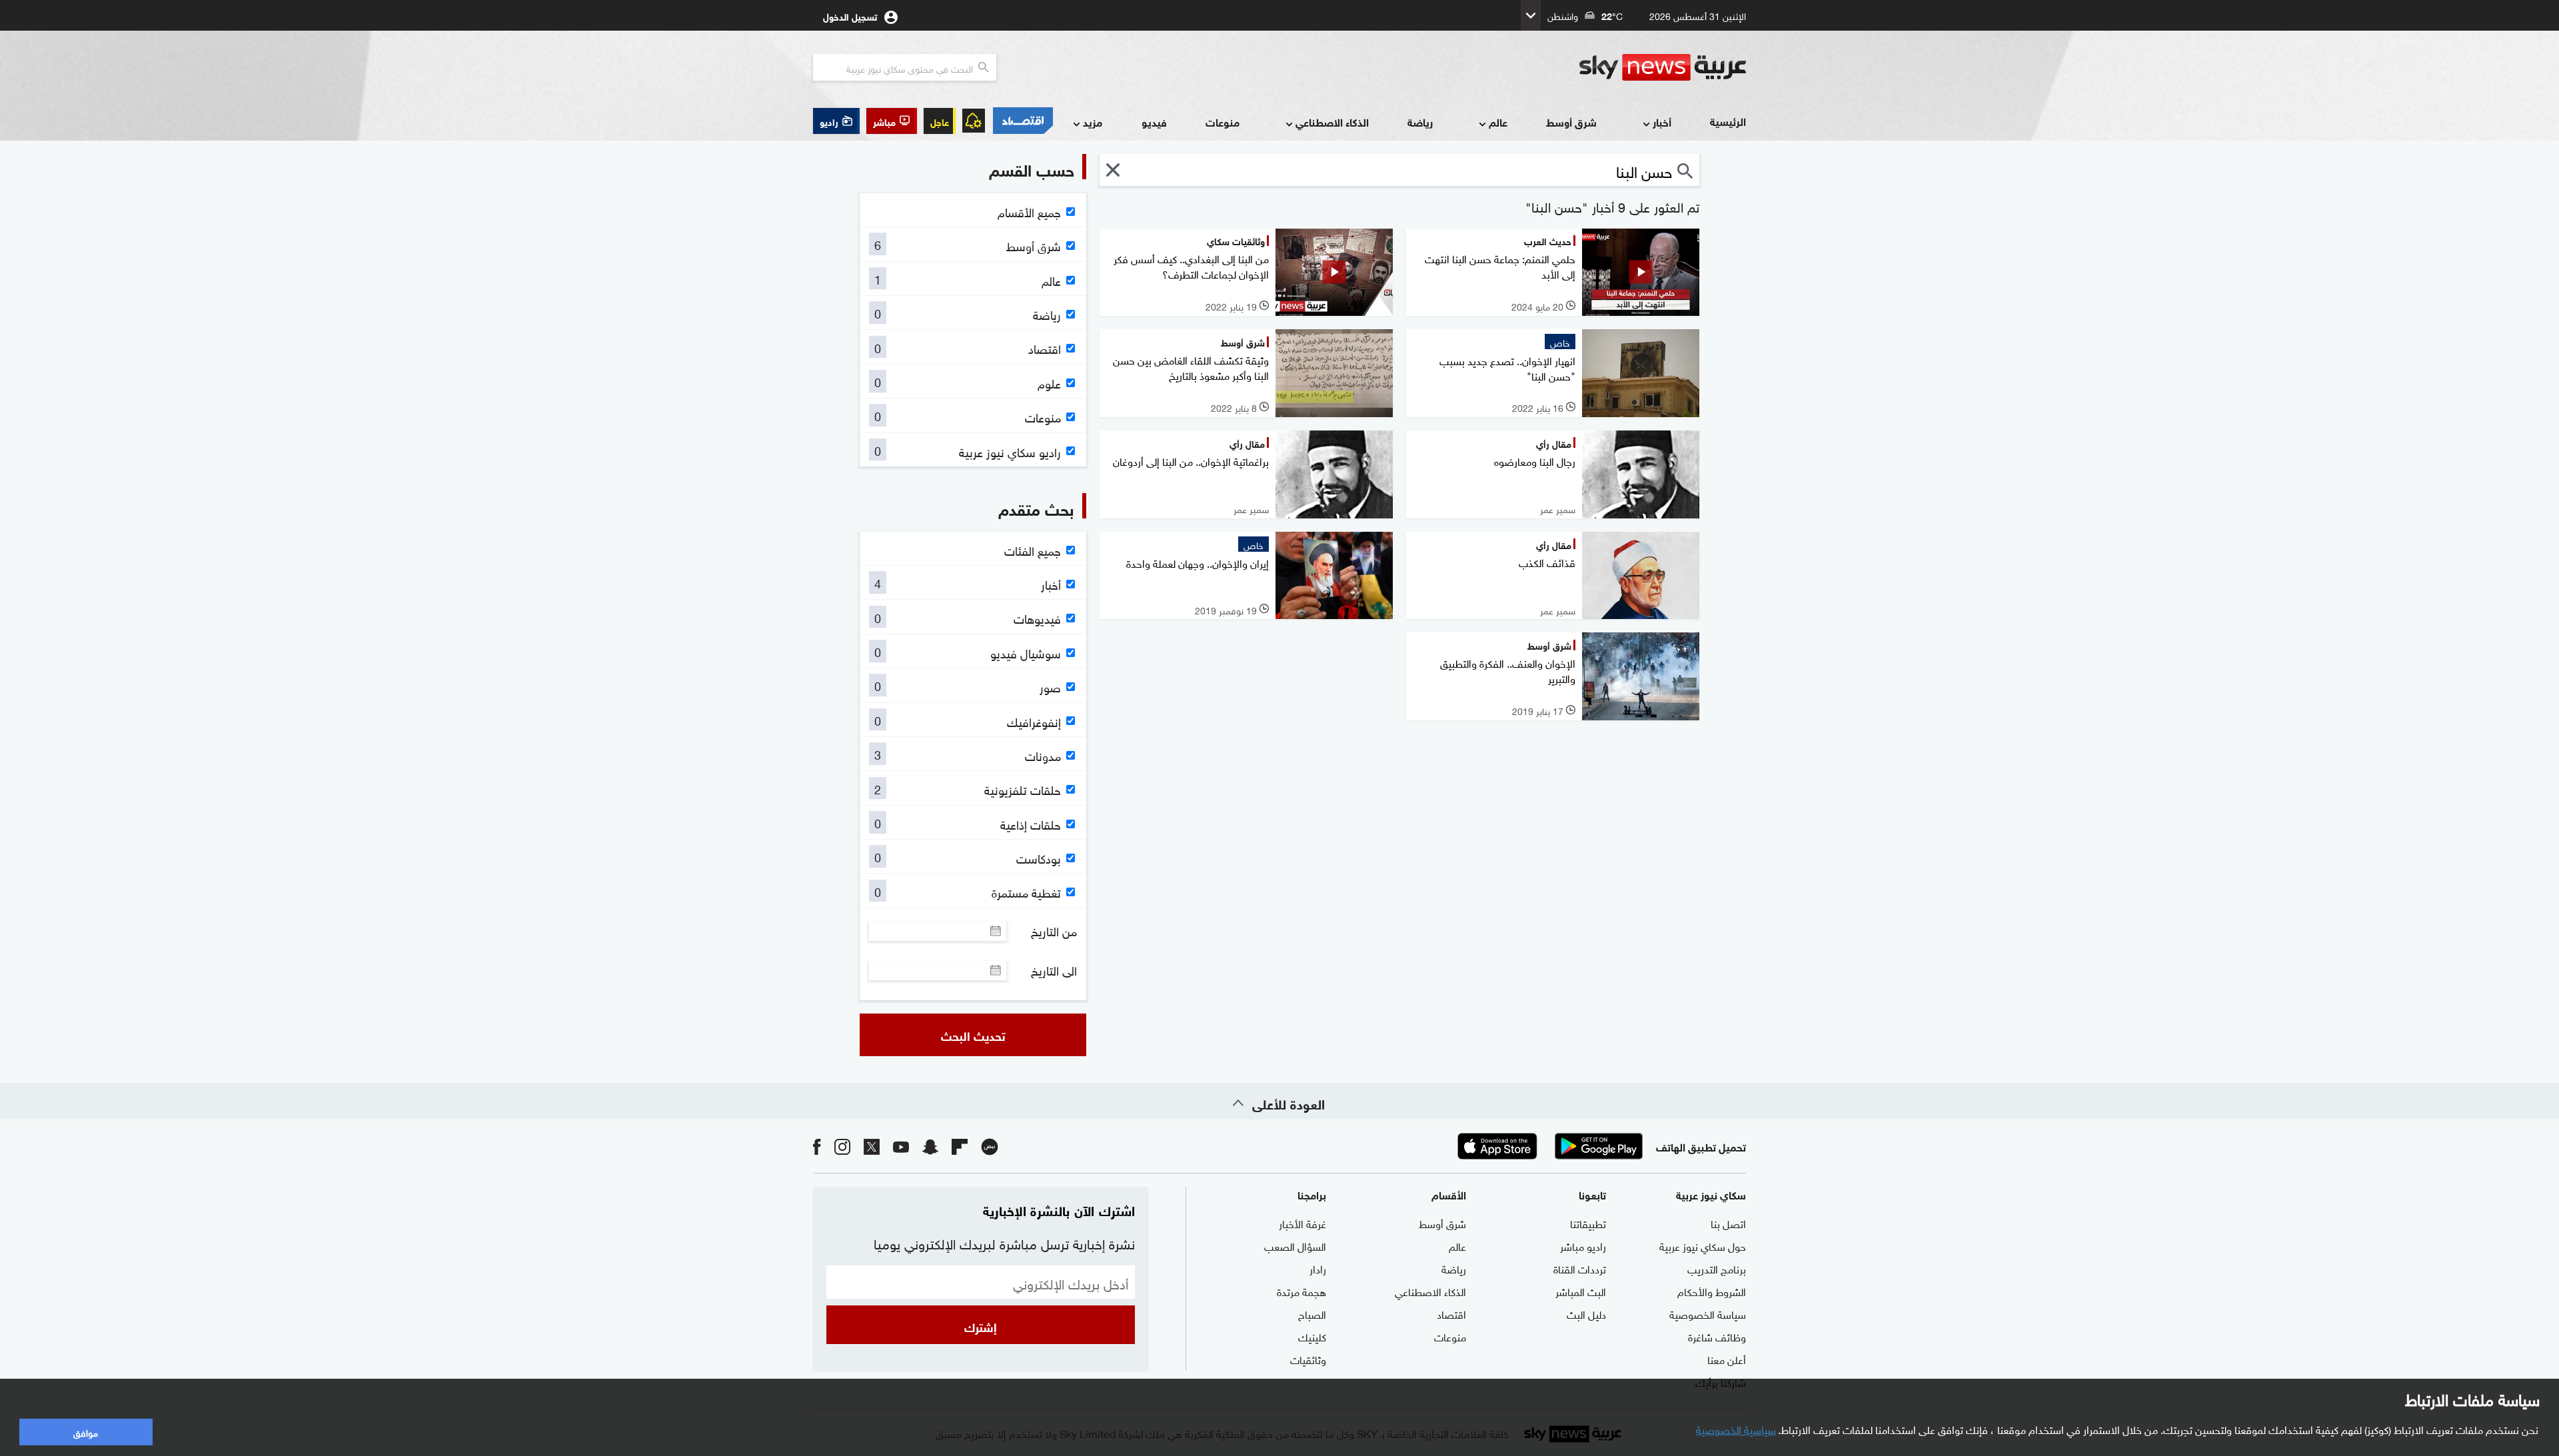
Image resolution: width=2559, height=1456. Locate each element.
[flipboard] (960, 1146)
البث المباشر (1581, 1291)
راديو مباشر (1583, 1245)
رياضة (1420, 122)
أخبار (1662, 122)
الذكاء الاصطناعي (1332, 122)
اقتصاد (1451, 1313)
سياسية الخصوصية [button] (1736, 1429)
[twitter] (872, 1146)
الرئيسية (1728, 121)
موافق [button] (86, 1432)
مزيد (1093, 122)
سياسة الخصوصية (1708, 1313)
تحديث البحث (973, 1035)
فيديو (1154, 122)
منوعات (1223, 122)
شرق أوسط (1571, 122)
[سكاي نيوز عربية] (1663, 67)
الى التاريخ (1054, 970)
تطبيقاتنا (1588, 1223)
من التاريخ (1054, 931)
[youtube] (901, 1146)
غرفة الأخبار (1302, 1223)
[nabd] (990, 1146)
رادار (1318, 1268)
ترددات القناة (1580, 1268)
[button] (892, 121)
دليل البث (1586, 1313)
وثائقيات (1308, 1359)
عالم (1498, 122)
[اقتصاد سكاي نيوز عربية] (1022, 121)
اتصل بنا (1728, 1223)
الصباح (1312, 1313)
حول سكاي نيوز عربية (1703, 1245)
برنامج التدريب (1717, 1268)
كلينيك (1312, 1336)
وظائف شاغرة (1717, 1336)
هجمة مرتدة (1301, 1291)
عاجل (940, 121)
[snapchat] (930, 1146)
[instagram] (842, 1146)
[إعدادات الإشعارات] (974, 121)
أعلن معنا (1727, 1359)
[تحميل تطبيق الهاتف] (1548, 1146)
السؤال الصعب (1295, 1245)
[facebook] (817, 1146)
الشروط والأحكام (1712, 1291)
